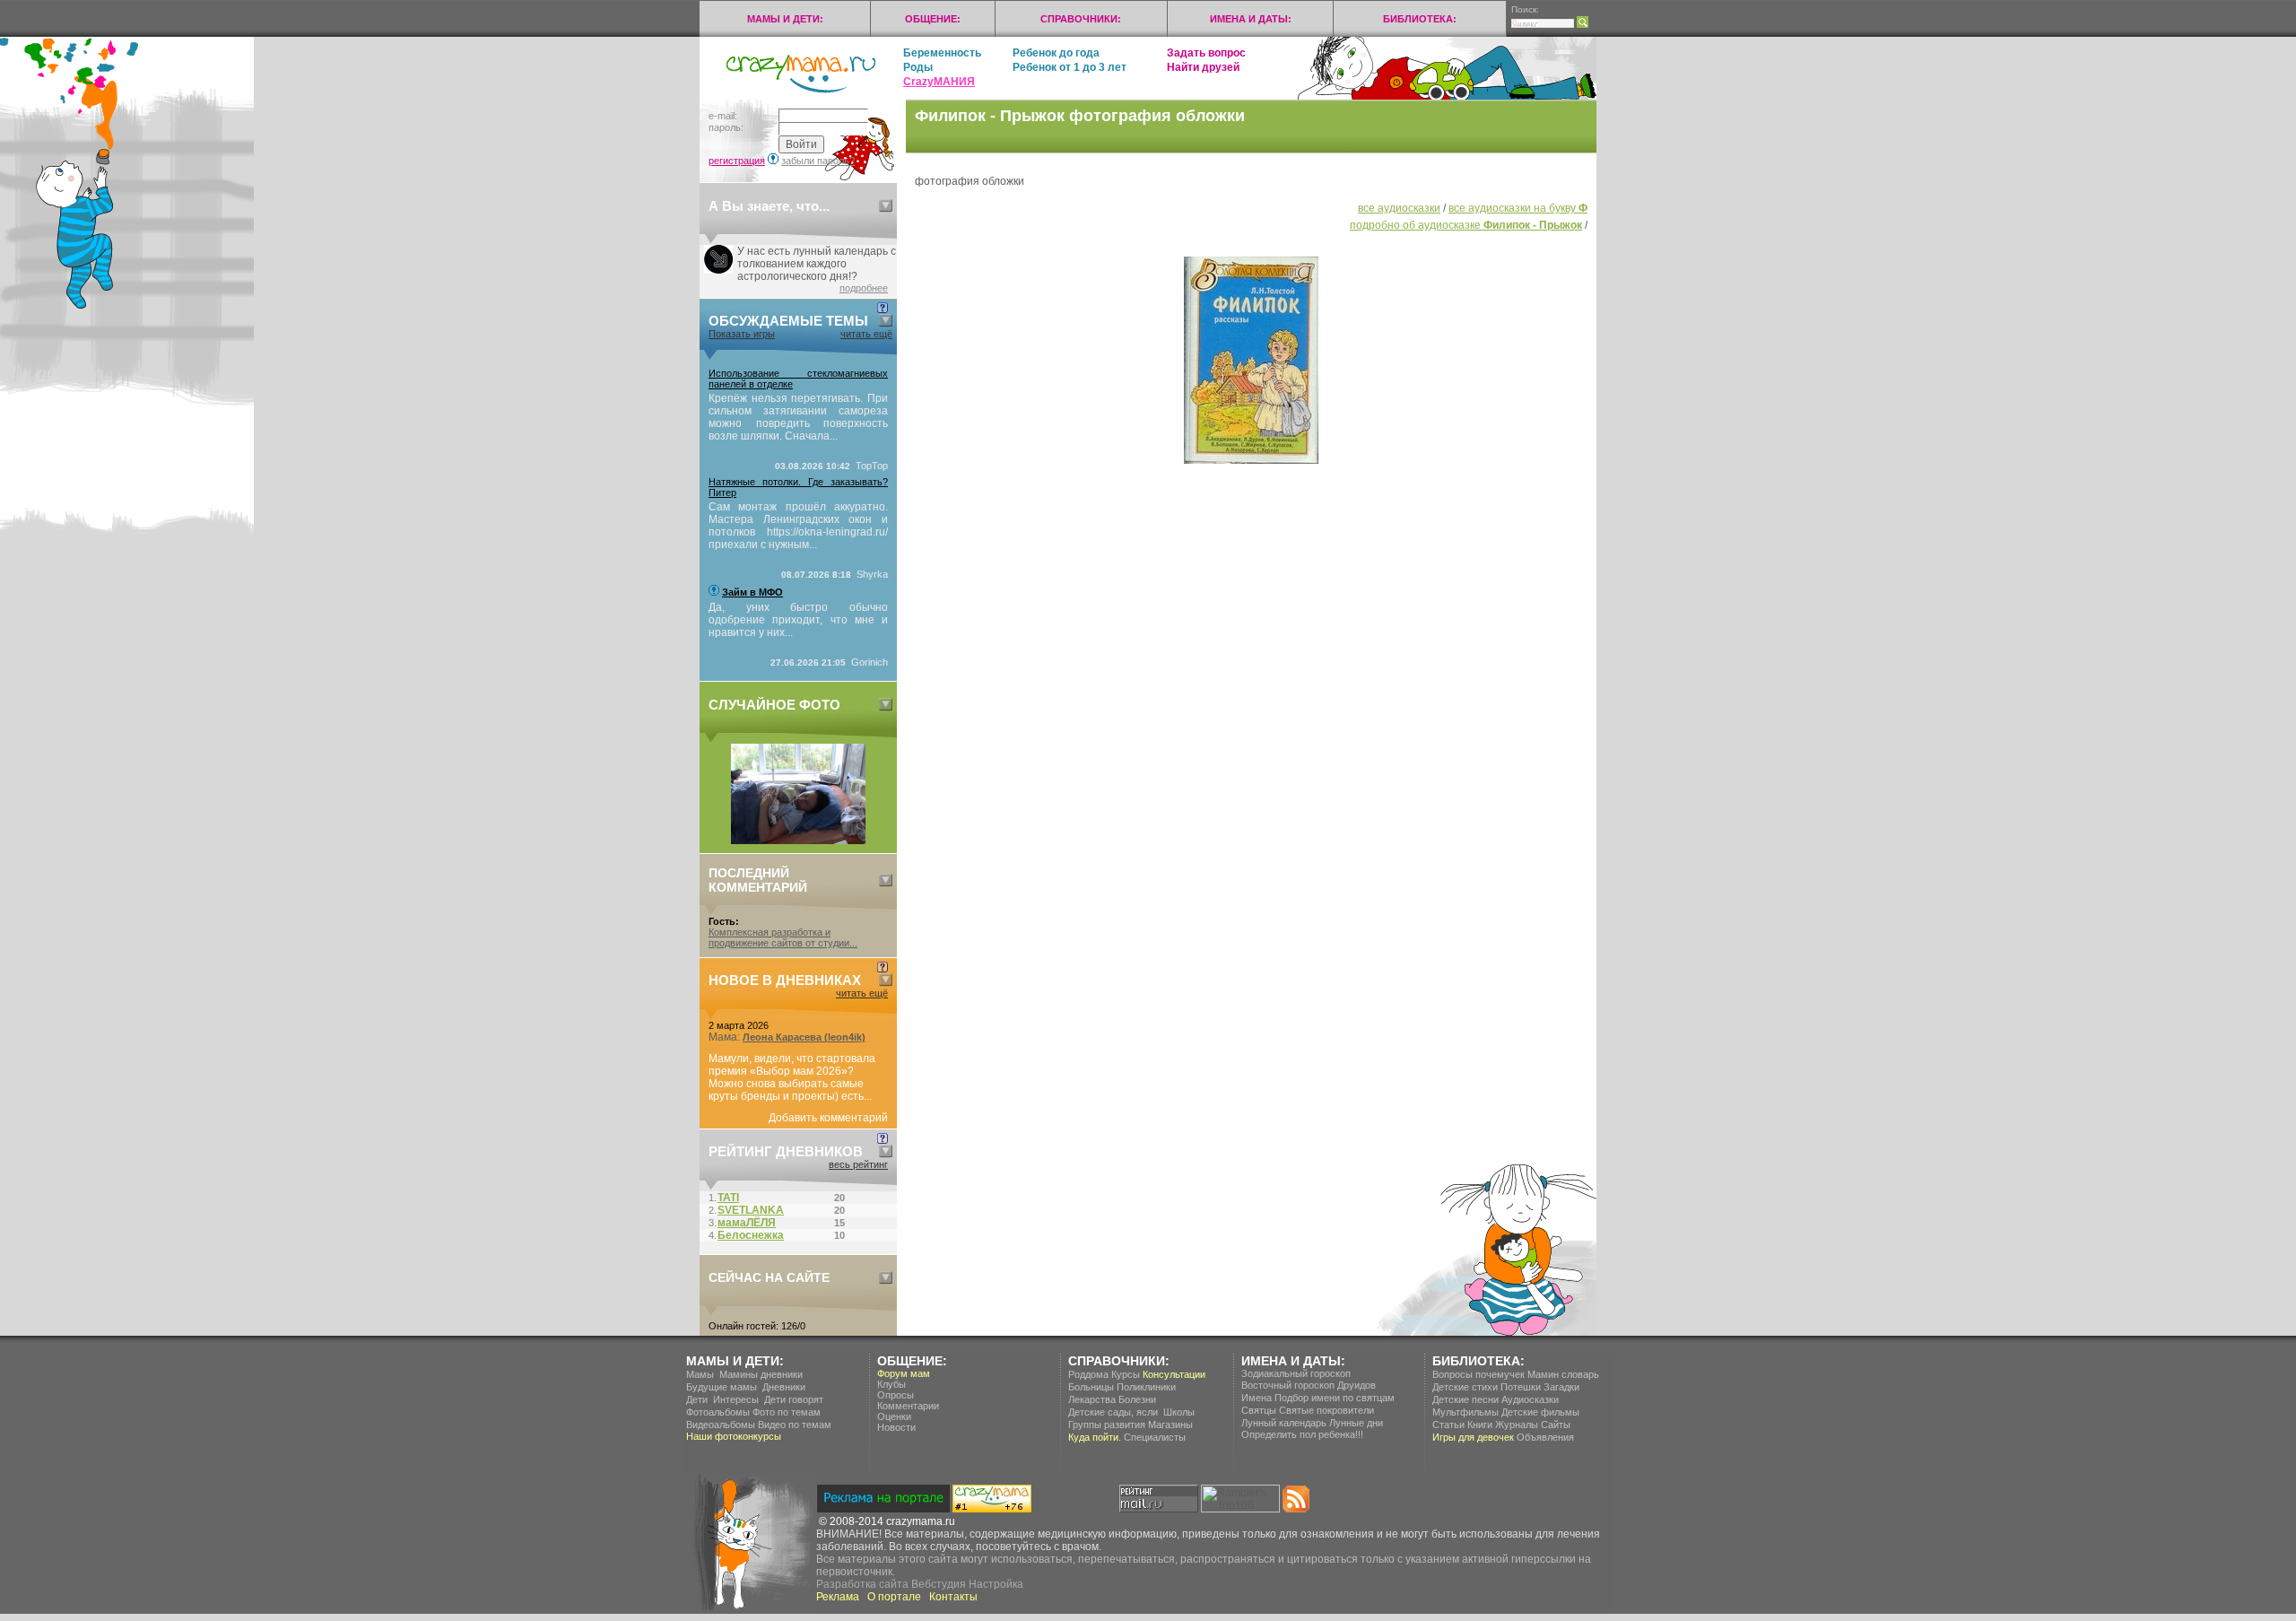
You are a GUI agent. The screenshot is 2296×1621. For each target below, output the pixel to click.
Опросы (896, 1395)
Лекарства (1092, 1399)
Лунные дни (1356, 1423)
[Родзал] (798, 841)
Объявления (1545, 1437)
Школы (1179, 1412)
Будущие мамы (722, 1387)
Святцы (1259, 1410)
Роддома (1088, 1374)
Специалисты (1155, 1437)
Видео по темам (795, 1425)
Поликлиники (1146, 1387)
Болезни (1137, 1399)
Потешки (1521, 1387)
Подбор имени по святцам (1335, 1398)
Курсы (1126, 1374)
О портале (894, 1597)
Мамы (700, 1374)
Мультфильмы (1465, 1412)
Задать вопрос (1206, 53)
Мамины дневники (761, 1374)
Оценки (894, 1416)
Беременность (942, 53)
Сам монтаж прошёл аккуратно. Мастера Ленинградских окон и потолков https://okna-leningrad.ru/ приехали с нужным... (798, 526)
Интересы (736, 1399)
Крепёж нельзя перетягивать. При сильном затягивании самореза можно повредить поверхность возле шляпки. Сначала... (798, 417)
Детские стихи (1465, 1387)
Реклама (838, 1597)
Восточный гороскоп (1288, 1385)
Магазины (1170, 1425)
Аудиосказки (1530, 1399)
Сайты (1556, 1425)
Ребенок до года (1056, 53)
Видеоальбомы (721, 1425)
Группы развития (1107, 1425)
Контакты (953, 1597)
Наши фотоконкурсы (734, 1436)
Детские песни (1465, 1399)
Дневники (784, 1387)
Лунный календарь (1284, 1423)
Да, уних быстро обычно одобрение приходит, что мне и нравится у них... (798, 620)
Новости (896, 1427)
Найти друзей (1203, 67)
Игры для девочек (1473, 1437)
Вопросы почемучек (1478, 1374)
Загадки (1561, 1387)
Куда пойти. (1095, 1437)
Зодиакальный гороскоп (1296, 1373)
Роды (918, 67)
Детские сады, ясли (1113, 1412)
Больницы (1091, 1387)
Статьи (1448, 1425)
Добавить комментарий (828, 1118)
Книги (1480, 1425)
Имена (1257, 1398)
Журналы (1517, 1425)
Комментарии (908, 1406)
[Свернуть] (886, 206)
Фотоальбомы (718, 1412)
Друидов (1357, 1385)
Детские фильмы (1540, 1412)
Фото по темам (787, 1412)
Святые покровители (1326, 1410)
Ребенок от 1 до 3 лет (1070, 67)
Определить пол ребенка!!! (1302, 1434)
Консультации (1174, 1374)
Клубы (891, 1384)
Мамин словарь (1563, 1374)
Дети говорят (794, 1399)
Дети (697, 1399)
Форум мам (904, 1373)
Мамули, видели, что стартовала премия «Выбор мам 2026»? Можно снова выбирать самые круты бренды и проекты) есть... (792, 1077)
